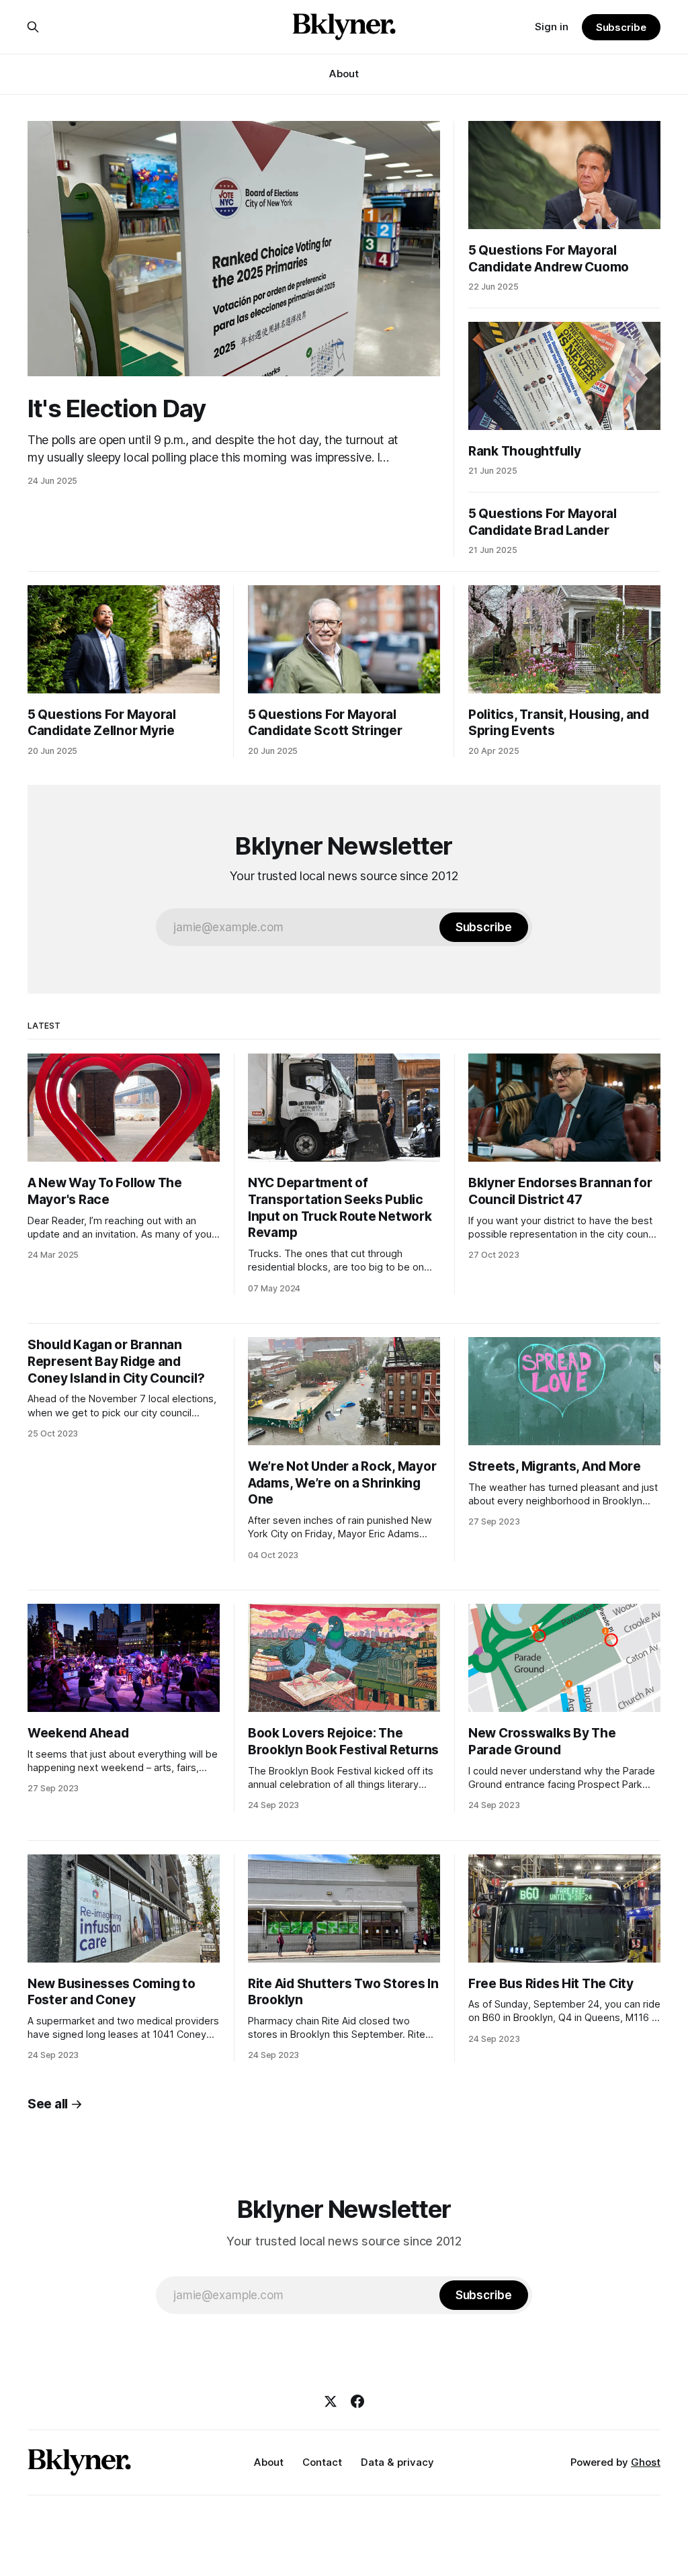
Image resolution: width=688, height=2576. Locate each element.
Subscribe (621, 27)
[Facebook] (357, 2401)
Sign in (552, 27)
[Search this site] (33, 27)
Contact (322, 2462)
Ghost (646, 2462)
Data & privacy (397, 2462)
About (344, 74)
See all (48, 2104)
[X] (331, 2401)
